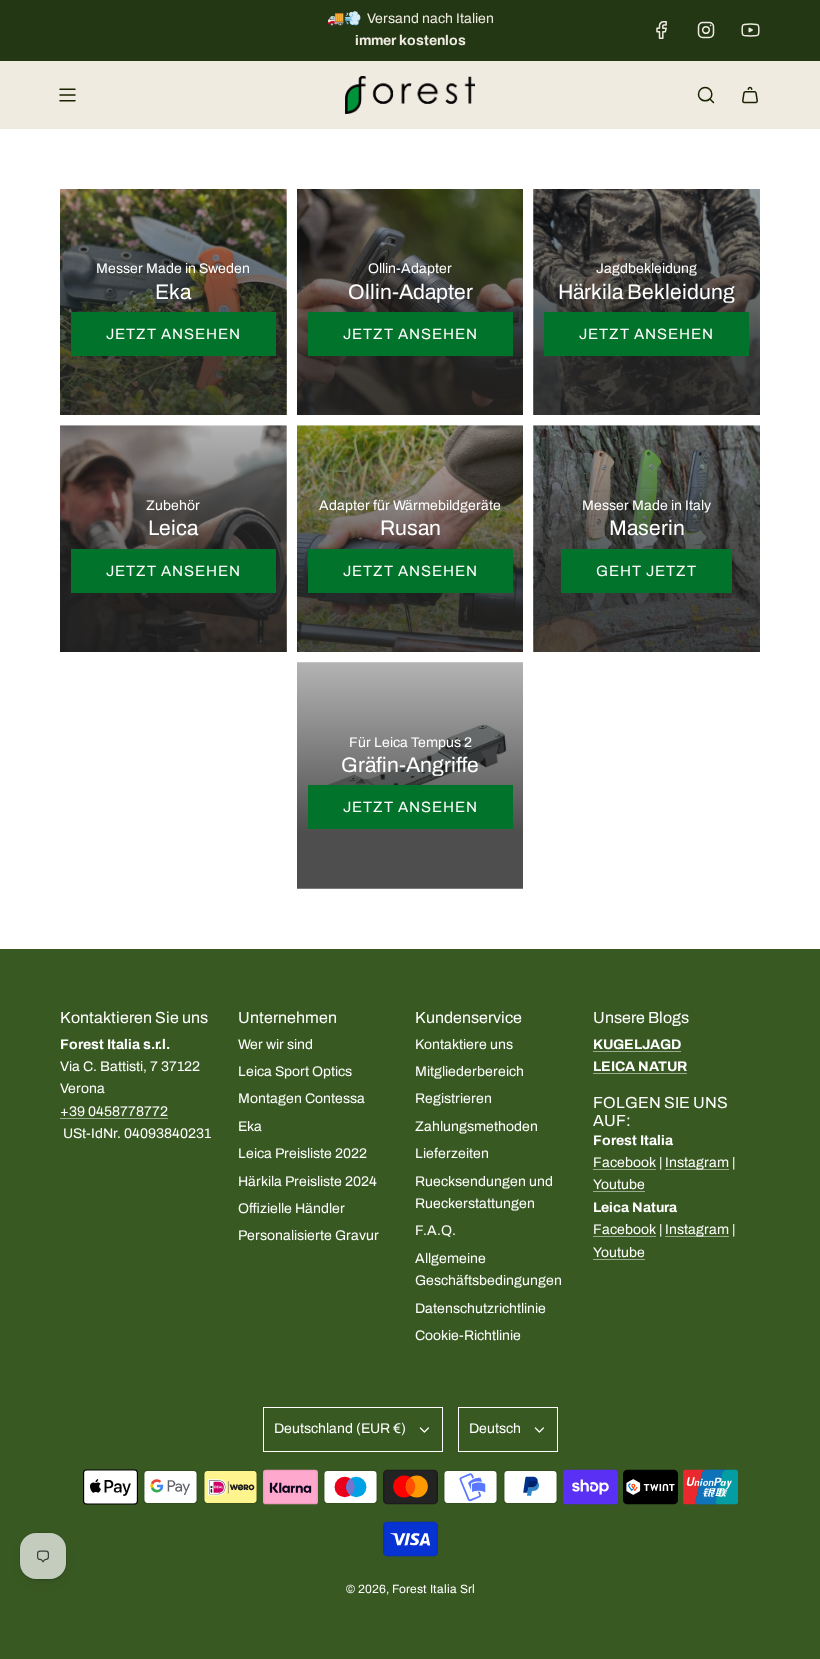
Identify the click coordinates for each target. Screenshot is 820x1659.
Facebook (624, 1162)
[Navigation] (67, 95)
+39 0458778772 (114, 1111)
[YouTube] (750, 30)
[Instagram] (706, 30)
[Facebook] (662, 30)
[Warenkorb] (750, 95)
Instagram (697, 1162)
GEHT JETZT (646, 571)
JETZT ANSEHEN (173, 334)
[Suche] (706, 95)
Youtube (619, 1184)
